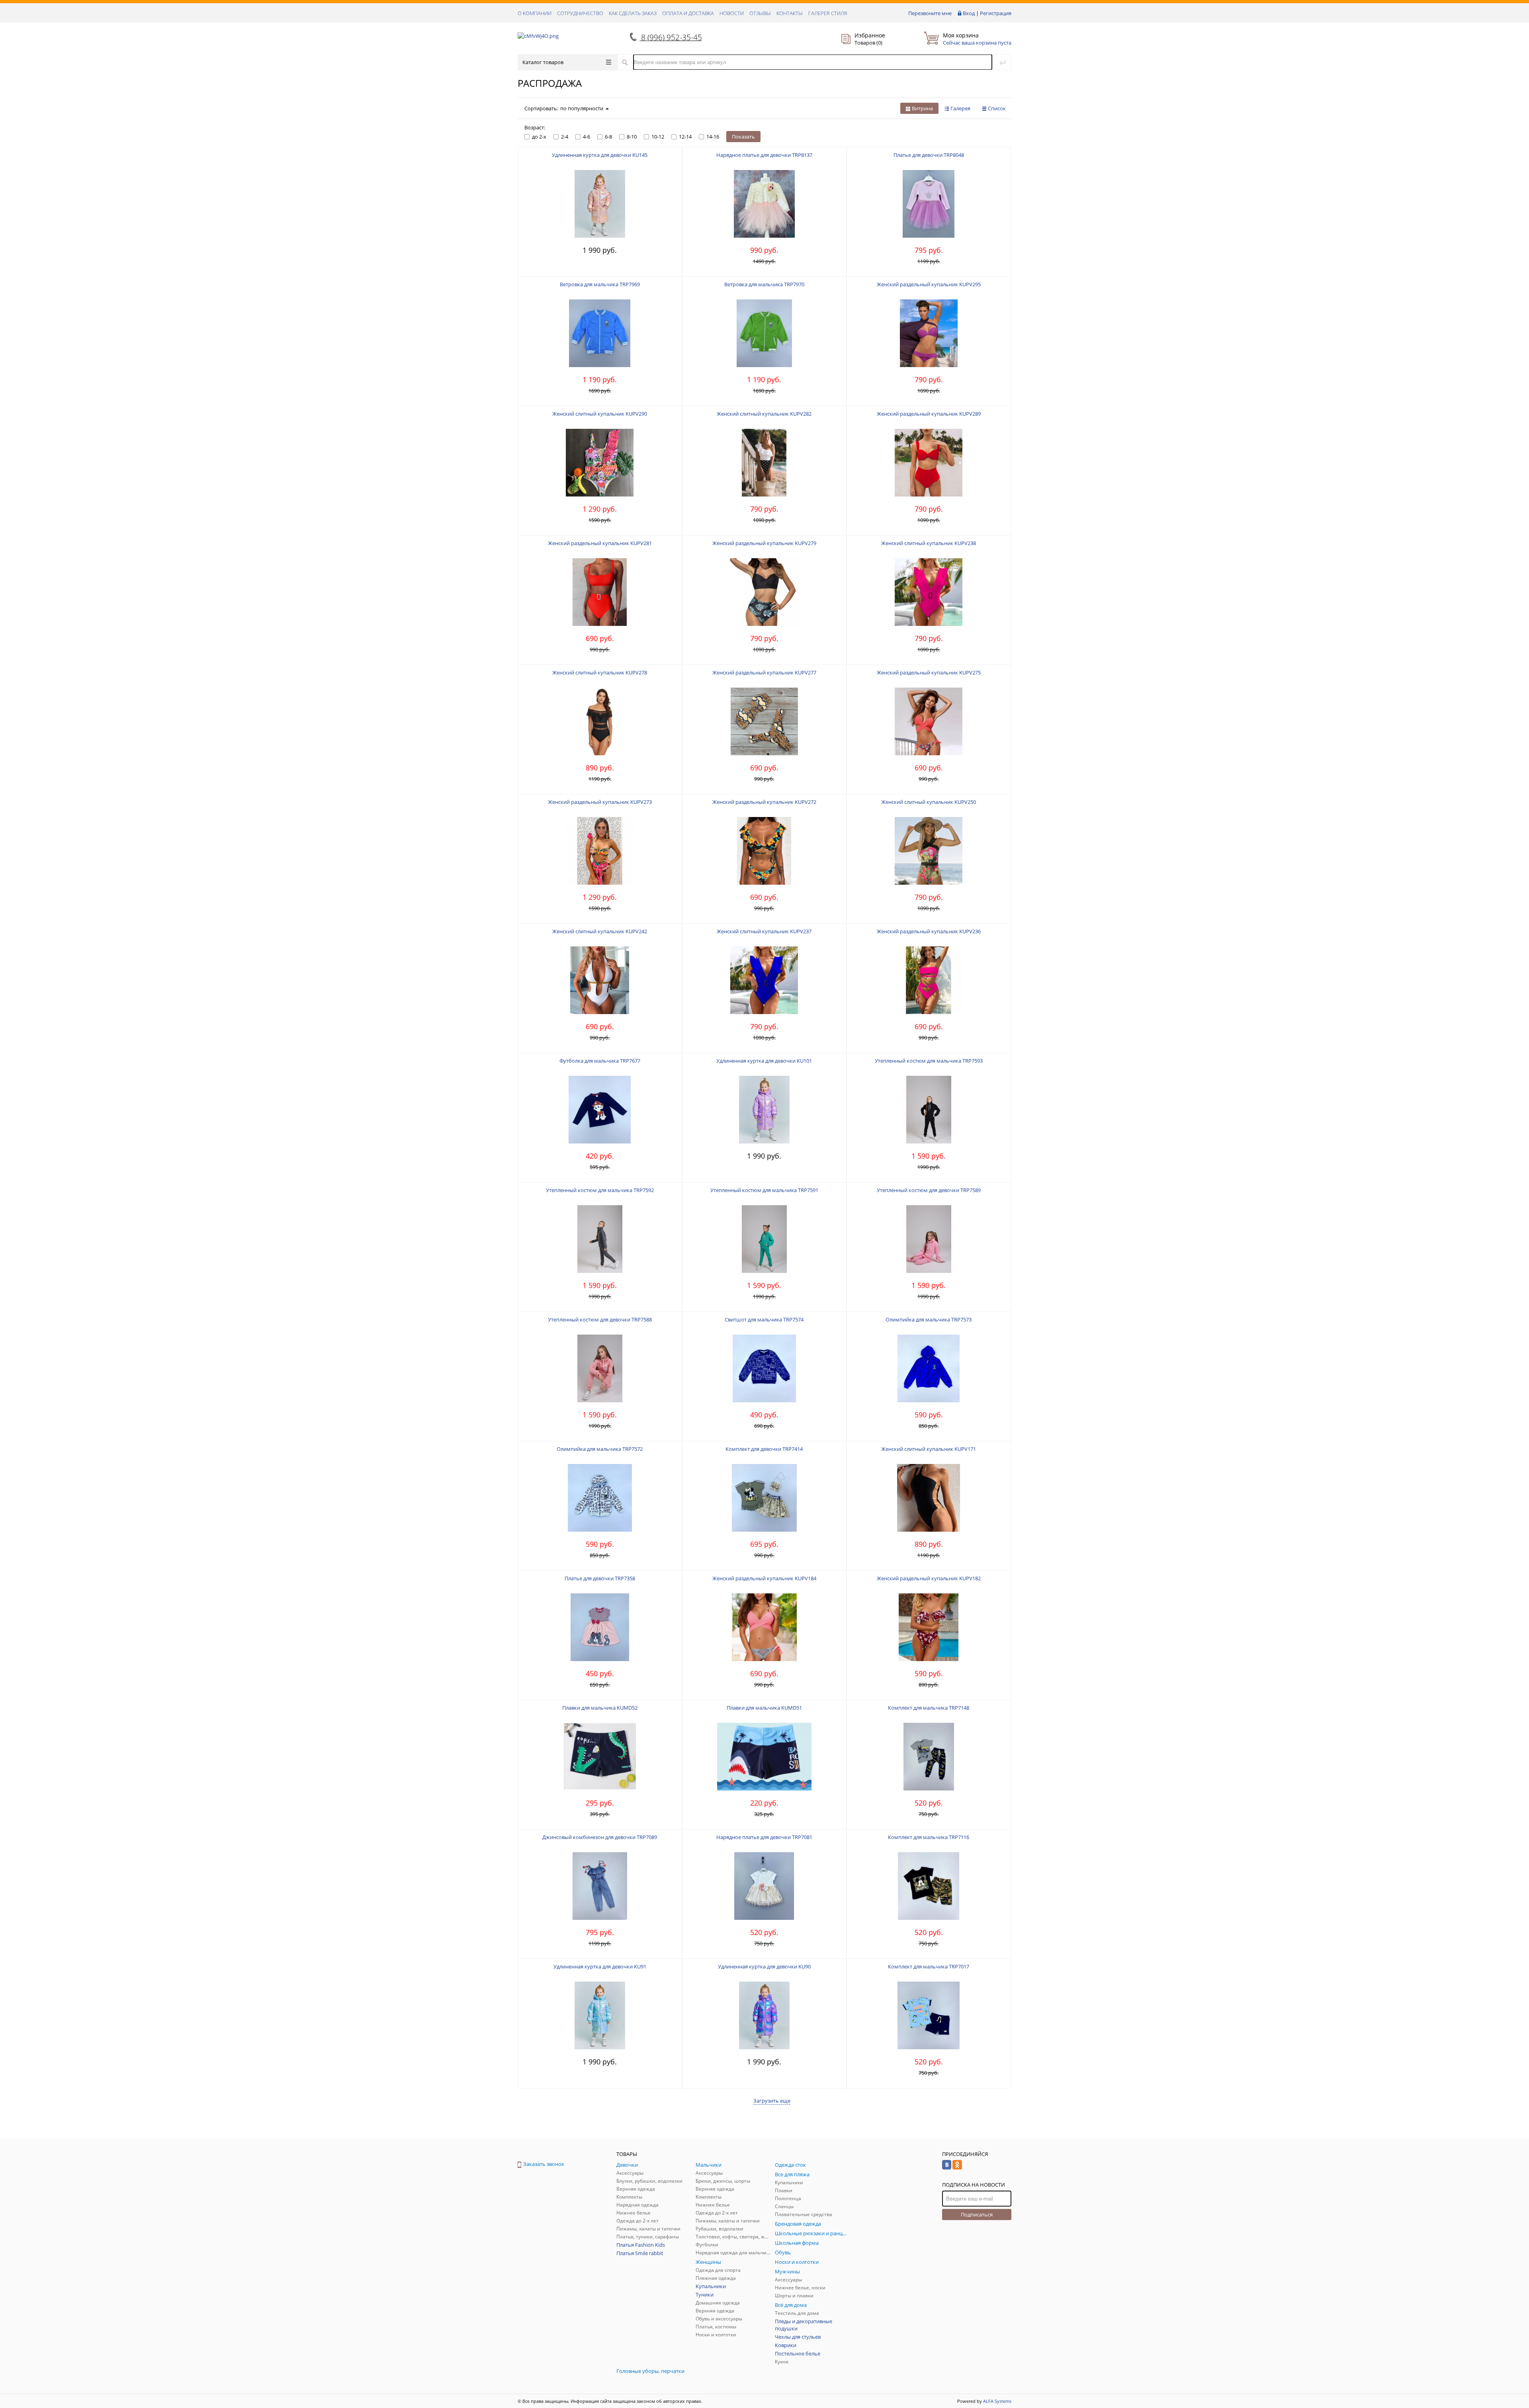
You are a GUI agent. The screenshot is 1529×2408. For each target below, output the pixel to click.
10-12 (658, 137)
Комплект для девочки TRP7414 (764, 1449)
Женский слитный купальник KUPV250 (929, 802)
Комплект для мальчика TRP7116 (929, 1837)
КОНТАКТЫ (790, 13)
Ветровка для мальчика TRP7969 (600, 284)
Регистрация (996, 13)
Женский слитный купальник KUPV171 (929, 1449)
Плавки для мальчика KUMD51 (764, 1708)
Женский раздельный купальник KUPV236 (929, 931)
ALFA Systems (997, 2401)
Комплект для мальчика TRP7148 (929, 1708)
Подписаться (977, 2214)
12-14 (685, 137)
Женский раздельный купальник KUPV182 (929, 1578)
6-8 (608, 137)
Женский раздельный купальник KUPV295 (929, 284)
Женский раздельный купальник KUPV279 (764, 543)
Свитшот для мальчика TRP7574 (764, 1319)
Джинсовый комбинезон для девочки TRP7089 (600, 1837)
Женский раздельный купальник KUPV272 (764, 802)
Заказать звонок (544, 2164)
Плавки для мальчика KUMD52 (600, 1708)
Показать (743, 137)
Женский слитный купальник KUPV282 (764, 414)
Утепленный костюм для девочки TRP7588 (600, 1319)
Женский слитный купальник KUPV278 (600, 672)
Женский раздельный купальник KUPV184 (764, 1578)
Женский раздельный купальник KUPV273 (600, 802)
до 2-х (539, 137)
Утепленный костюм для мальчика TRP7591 (764, 1190)
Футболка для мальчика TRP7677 (600, 1061)
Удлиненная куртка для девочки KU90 (764, 1966)
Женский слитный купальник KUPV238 (929, 543)
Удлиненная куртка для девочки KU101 (764, 1061)
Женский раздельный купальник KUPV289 (929, 414)
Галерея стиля (828, 13)
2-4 (565, 137)
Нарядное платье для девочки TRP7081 (764, 1837)
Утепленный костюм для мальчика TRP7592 (600, 1190)
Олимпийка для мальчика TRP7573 (929, 1319)
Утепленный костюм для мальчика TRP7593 (929, 1061)
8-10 (632, 137)
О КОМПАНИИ (535, 13)
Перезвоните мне (930, 13)
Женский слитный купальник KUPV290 (600, 414)
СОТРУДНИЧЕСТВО (580, 13)
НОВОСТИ (732, 13)
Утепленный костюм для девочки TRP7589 (929, 1190)
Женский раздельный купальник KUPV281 (600, 543)
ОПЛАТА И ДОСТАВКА (688, 13)
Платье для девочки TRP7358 (600, 1578)
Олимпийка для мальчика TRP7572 (600, 1449)
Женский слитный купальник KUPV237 (764, 931)
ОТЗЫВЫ (760, 13)
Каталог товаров (543, 62)
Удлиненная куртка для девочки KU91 (600, 1966)
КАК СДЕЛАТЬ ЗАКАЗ (633, 13)
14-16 (713, 137)
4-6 (587, 137)
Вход (969, 13)
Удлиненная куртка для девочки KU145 (600, 155)
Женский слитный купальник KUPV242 (600, 931)
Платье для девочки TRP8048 (929, 155)
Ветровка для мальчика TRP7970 (764, 284)
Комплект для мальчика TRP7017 (929, 1966)
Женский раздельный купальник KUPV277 (764, 672)
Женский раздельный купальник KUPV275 (929, 672)
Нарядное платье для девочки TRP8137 (764, 155)
